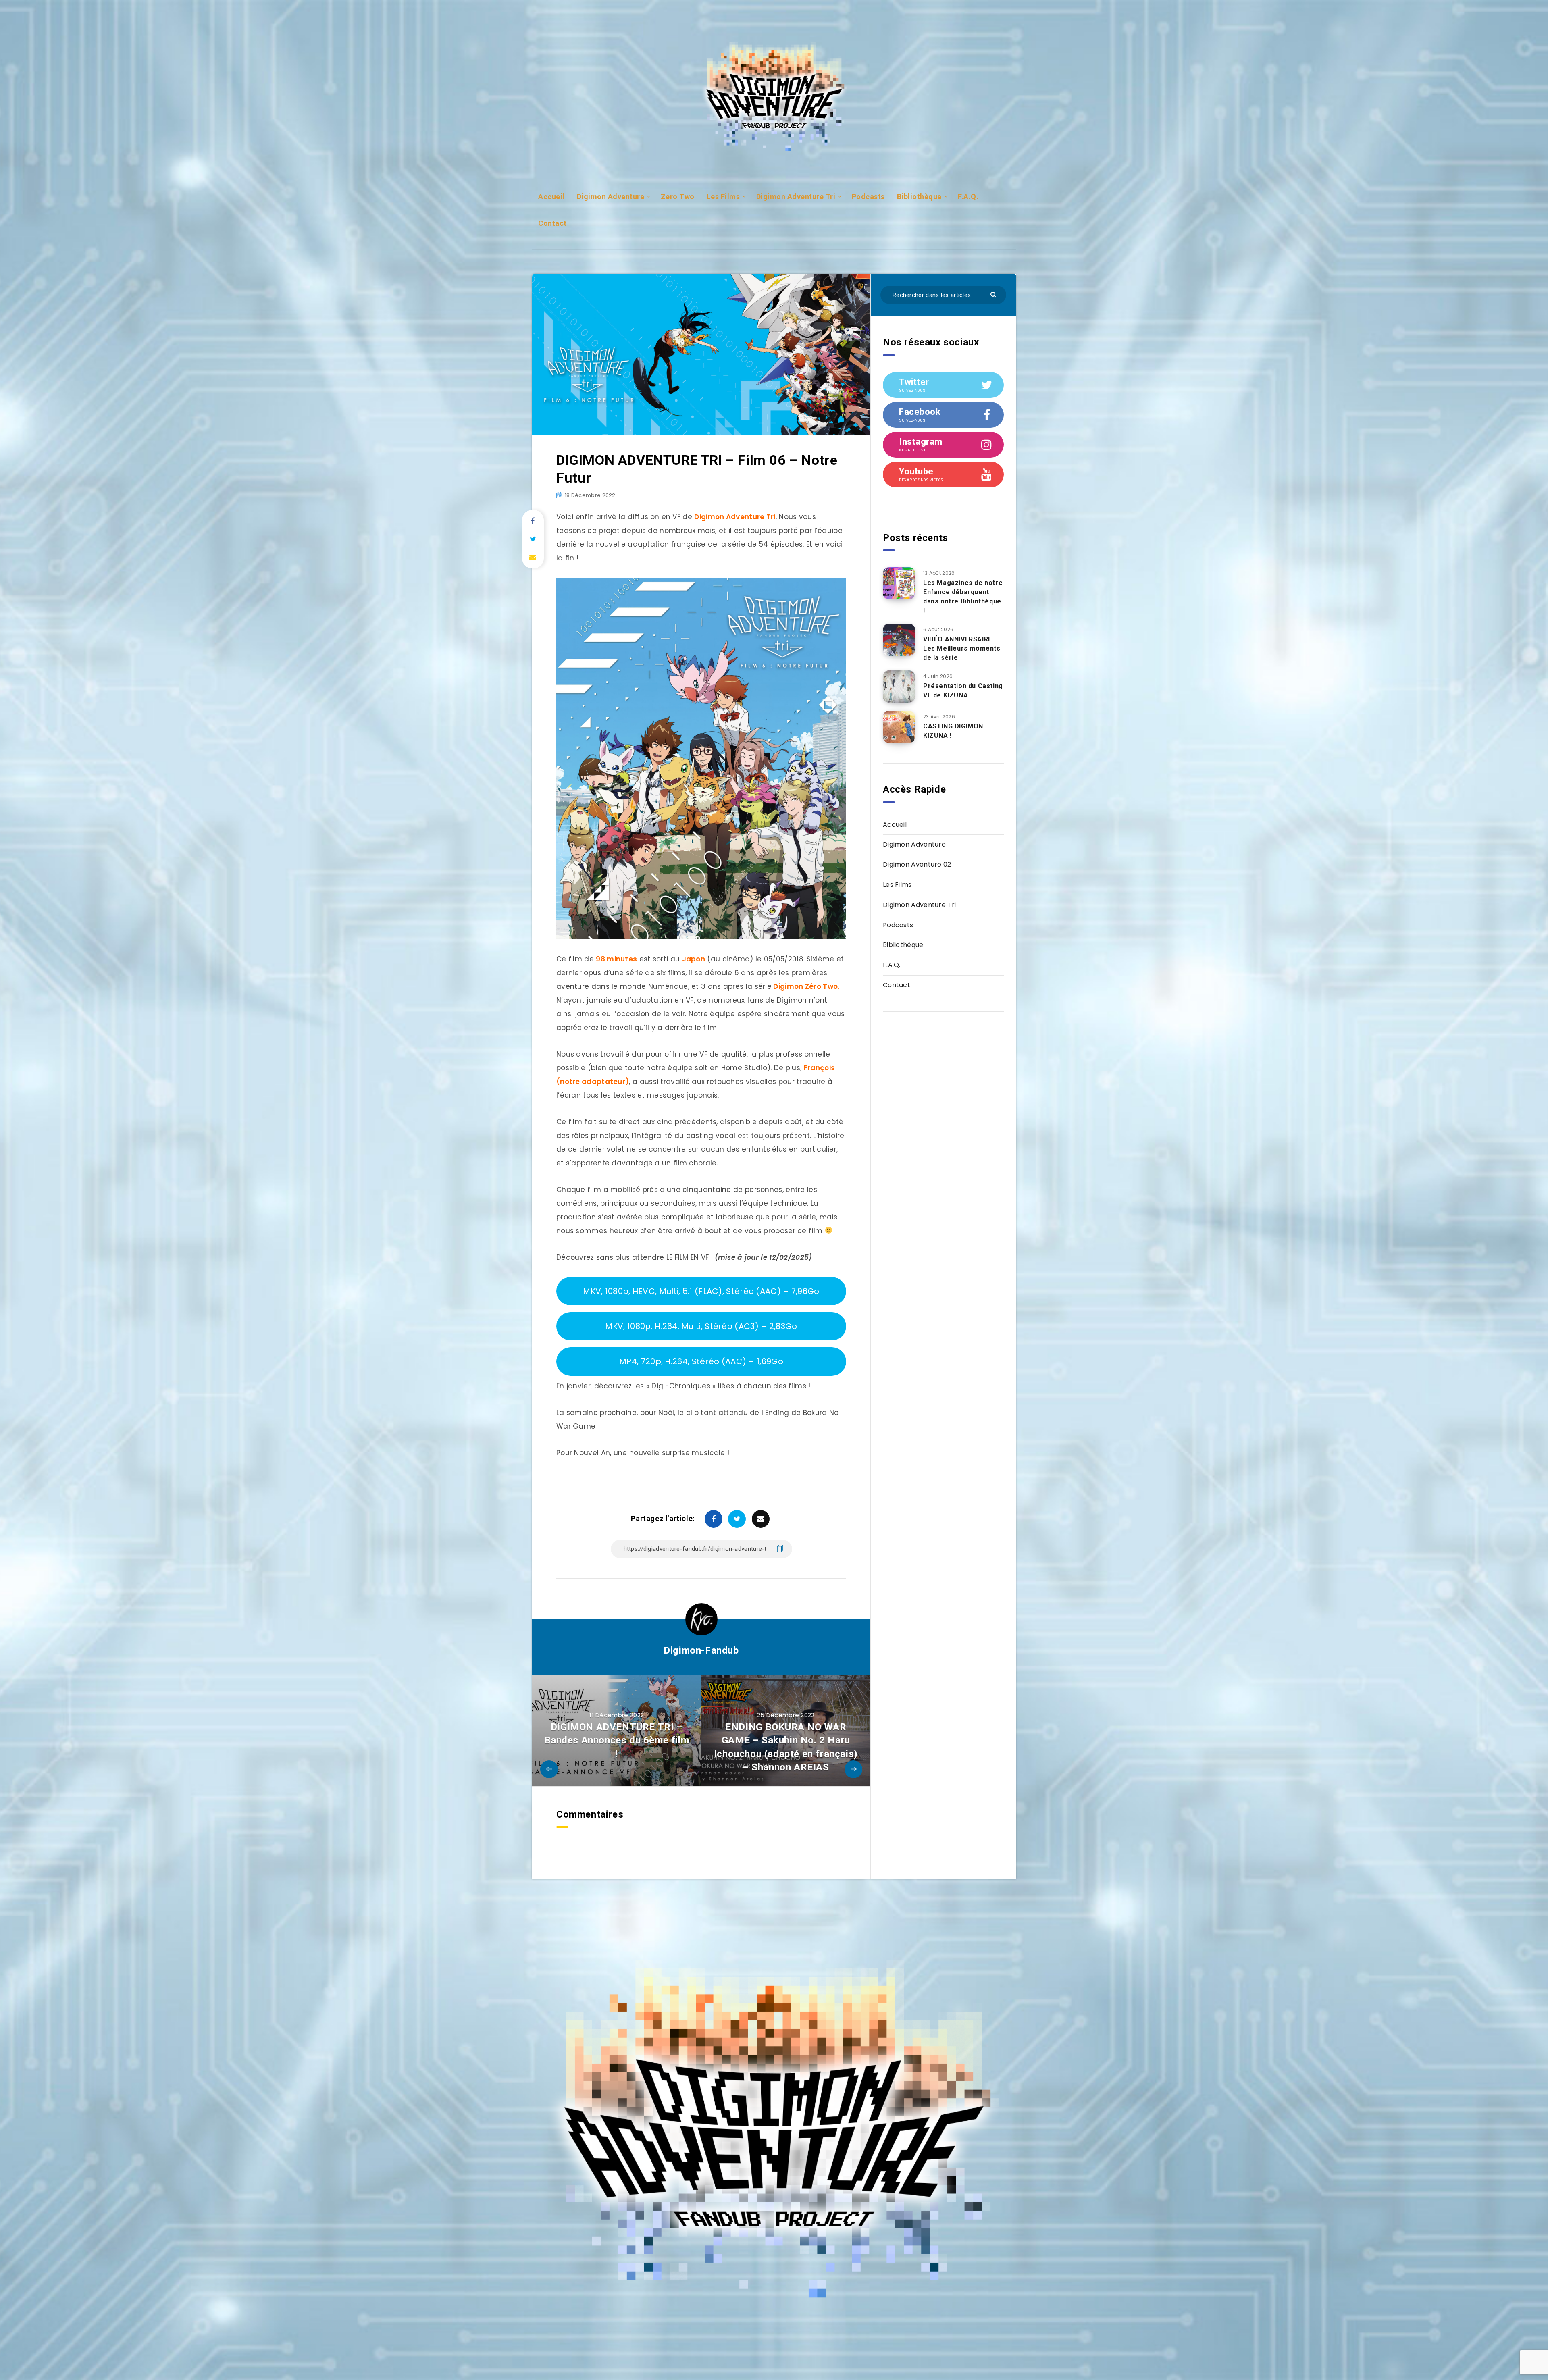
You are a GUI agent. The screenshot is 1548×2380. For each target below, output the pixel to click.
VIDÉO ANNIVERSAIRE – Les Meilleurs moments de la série (962, 648)
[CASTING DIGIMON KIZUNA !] (899, 727)
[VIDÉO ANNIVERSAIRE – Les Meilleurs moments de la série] (899, 640)
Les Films (723, 197)
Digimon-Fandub (701, 1650)
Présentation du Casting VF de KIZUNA (963, 691)
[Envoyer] (994, 294)
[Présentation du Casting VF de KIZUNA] (899, 687)
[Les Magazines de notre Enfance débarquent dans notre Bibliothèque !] (899, 583)
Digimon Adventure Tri (796, 197)
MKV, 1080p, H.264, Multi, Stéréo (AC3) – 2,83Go (701, 1326)
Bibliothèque (919, 197)
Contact (552, 223)
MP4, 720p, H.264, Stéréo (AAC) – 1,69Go (701, 1361)
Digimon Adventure (611, 197)
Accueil (551, 197)
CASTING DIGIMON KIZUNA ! (953, 731)
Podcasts (868, 197)
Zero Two (678, 197)
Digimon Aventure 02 (917, 864)
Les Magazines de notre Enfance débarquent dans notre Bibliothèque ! (963, 597)
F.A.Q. (968, 197)
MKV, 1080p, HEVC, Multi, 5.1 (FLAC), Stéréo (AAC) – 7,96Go (701, 1291)
